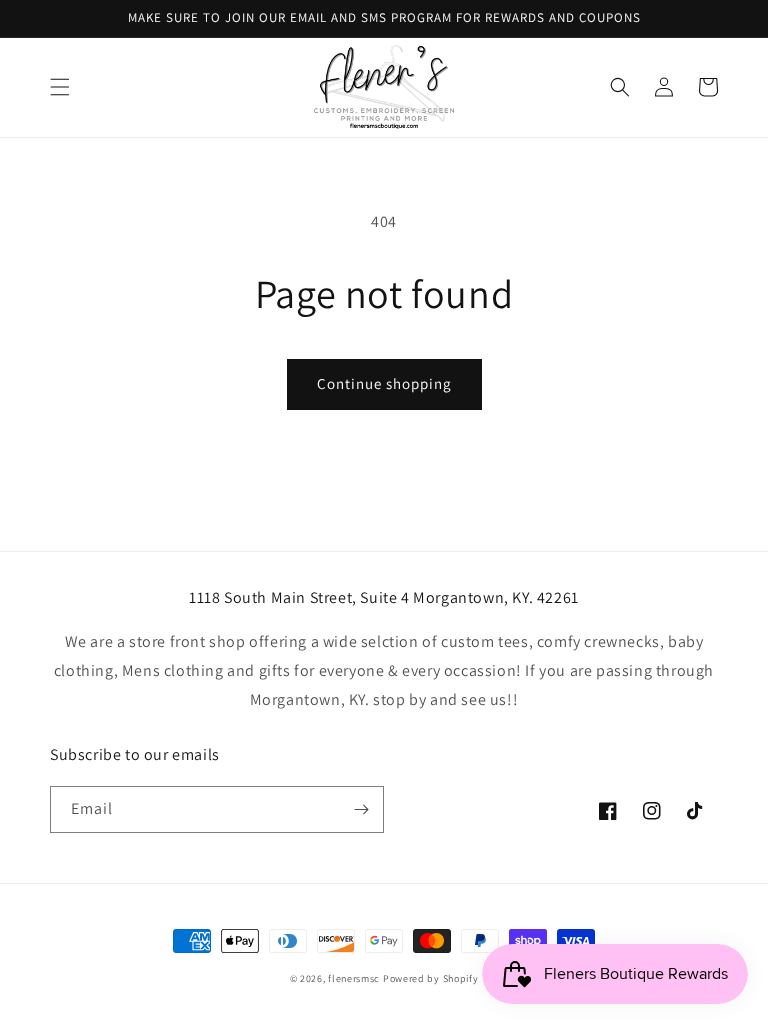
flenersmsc (354, 978)
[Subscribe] (361, 809)
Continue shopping (384, 383)
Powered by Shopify (431, 978)
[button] (60, 87)
